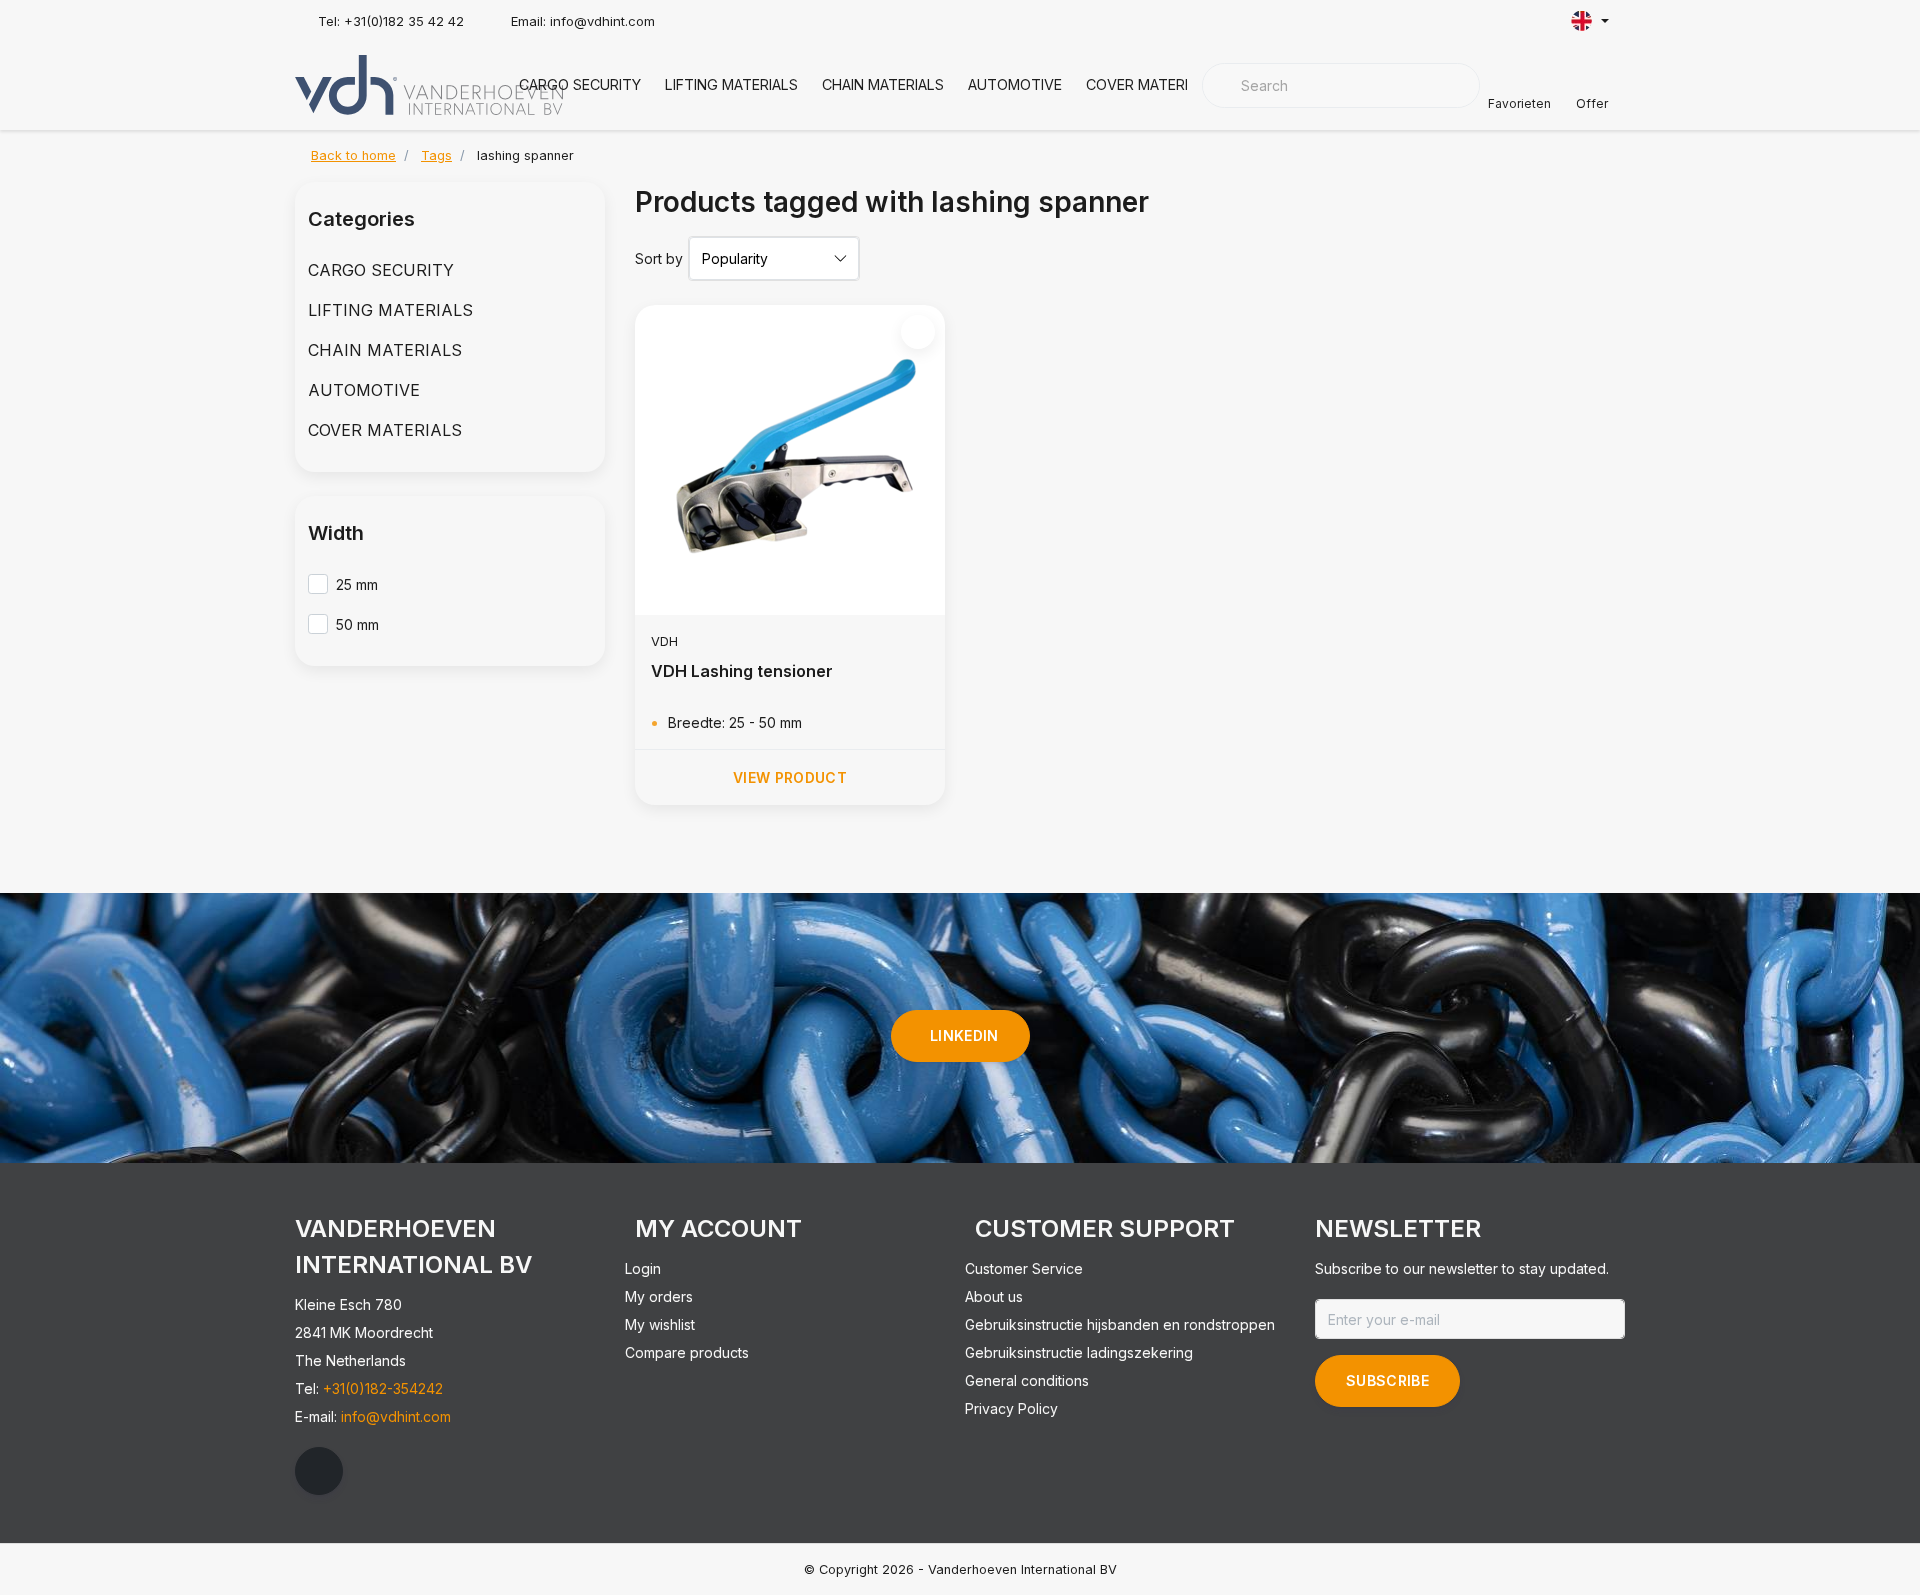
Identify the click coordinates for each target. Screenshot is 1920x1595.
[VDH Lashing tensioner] (790, 460)
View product (790, 777)
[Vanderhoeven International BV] (429, 83)
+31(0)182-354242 (383, 1388)
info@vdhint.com (396, 1416)
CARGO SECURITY (580, 84)
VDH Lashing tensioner (742, 671)
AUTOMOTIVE (1015, 84)
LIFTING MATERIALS (731, 84)
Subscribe (1387, 1380)
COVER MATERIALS (1150, 84)
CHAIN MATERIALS (883, 84)
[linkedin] (319, 1471)
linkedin (964, 1035)
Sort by (659, 258)
